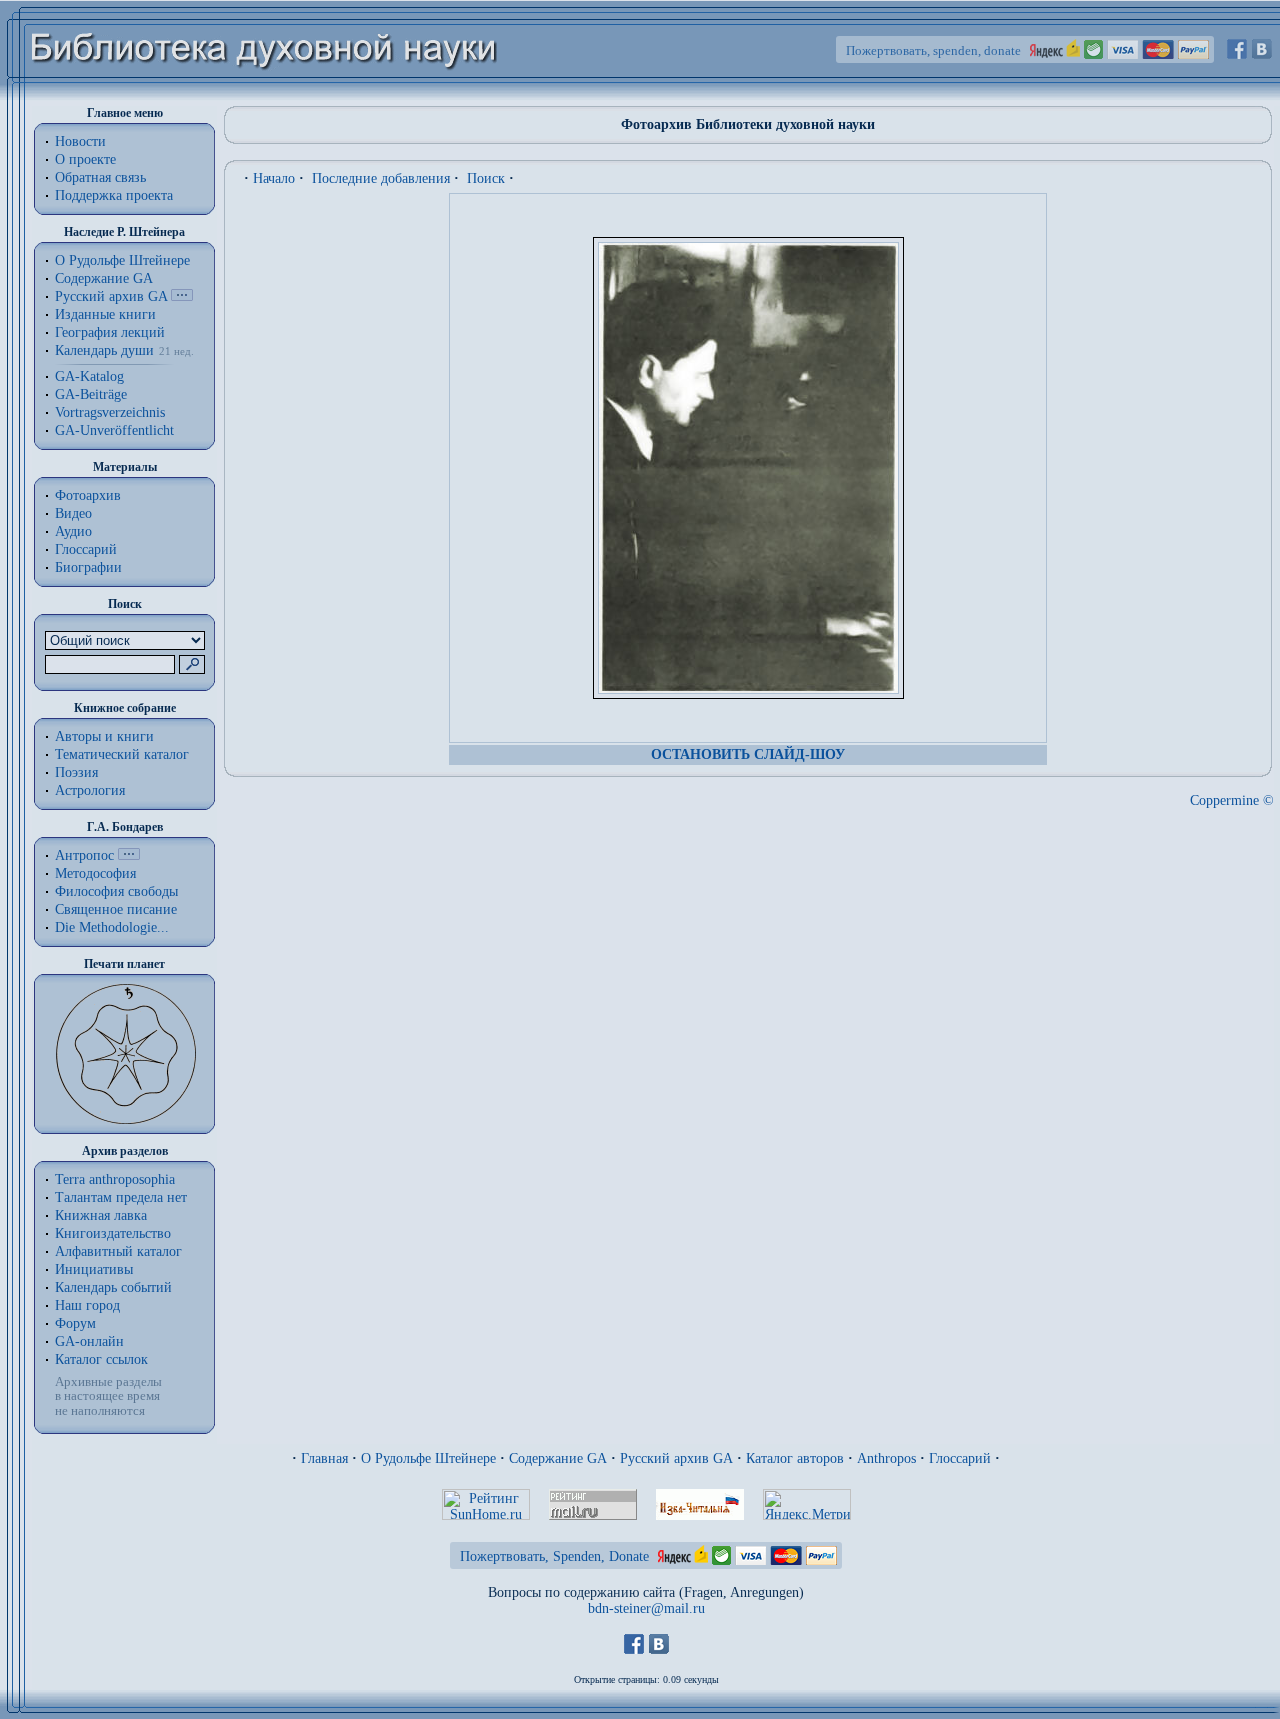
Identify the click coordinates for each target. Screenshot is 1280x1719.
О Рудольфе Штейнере (428, 1458)
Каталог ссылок (101, 1359)
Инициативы (94, 1269)
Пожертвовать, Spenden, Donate (554, 1556)
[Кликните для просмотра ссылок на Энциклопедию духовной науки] (129, 855)
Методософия (95, 873)
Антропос (84, 855)
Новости (80, 141)
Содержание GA (104, 278)
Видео (73, 513)
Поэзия (76, 772)
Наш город (87, 1305)
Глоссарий (86, 549)
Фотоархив (88, 495)
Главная (324, 1458)
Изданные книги (105, 314)
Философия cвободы (116, 891)
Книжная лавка (101, 1215)
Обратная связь (100, 177)
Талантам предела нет (121, 1197)
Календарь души (104, 350)
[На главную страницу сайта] (264, 96)
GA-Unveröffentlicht (114, 430)
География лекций (110, 332)
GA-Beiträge (91, 394)
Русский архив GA (111, 296)
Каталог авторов (795, 1458)
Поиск (486, 178)
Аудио (73, 531)
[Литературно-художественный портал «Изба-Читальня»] (700, 1515)
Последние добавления (381, 178)
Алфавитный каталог (118, 1251)
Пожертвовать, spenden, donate (933, 50)
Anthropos (886, 1458)
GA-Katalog (89, 376)
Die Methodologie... (112, 927)
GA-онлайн (89, 1341)
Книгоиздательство (113, 1233)
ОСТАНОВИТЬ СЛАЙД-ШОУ (748, 754)
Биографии (88, 567)
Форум (75, 1323)
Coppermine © (1232, 800)
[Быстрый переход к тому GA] (182, 296)
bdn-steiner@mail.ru (646, 1608)
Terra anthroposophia (115, 1179)
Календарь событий (113, 1287)
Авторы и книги (104, 736)
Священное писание (116, 909)
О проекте (85, 159)
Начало (274, 178)
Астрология (90, 790)
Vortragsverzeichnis (110, 412)
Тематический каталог (122, 754)
